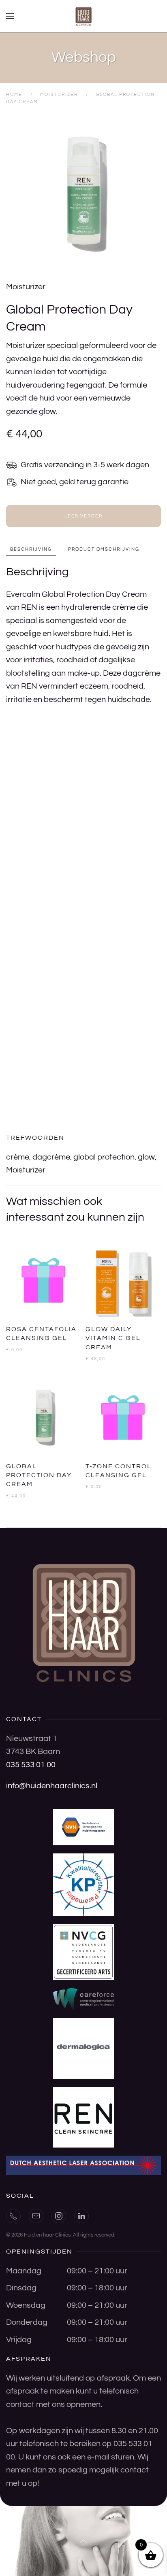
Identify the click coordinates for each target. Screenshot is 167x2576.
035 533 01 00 (31, 1765)
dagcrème (51, 1157)
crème (18, 1157)
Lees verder (83, 516)
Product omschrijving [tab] (104, 549)
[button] (10, 16)
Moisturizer (26, 287)
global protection (104, 1157)
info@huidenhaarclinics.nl (52, 1786)
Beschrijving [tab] (31, 549)
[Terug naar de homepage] (83, 16)
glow (146, 1157)
